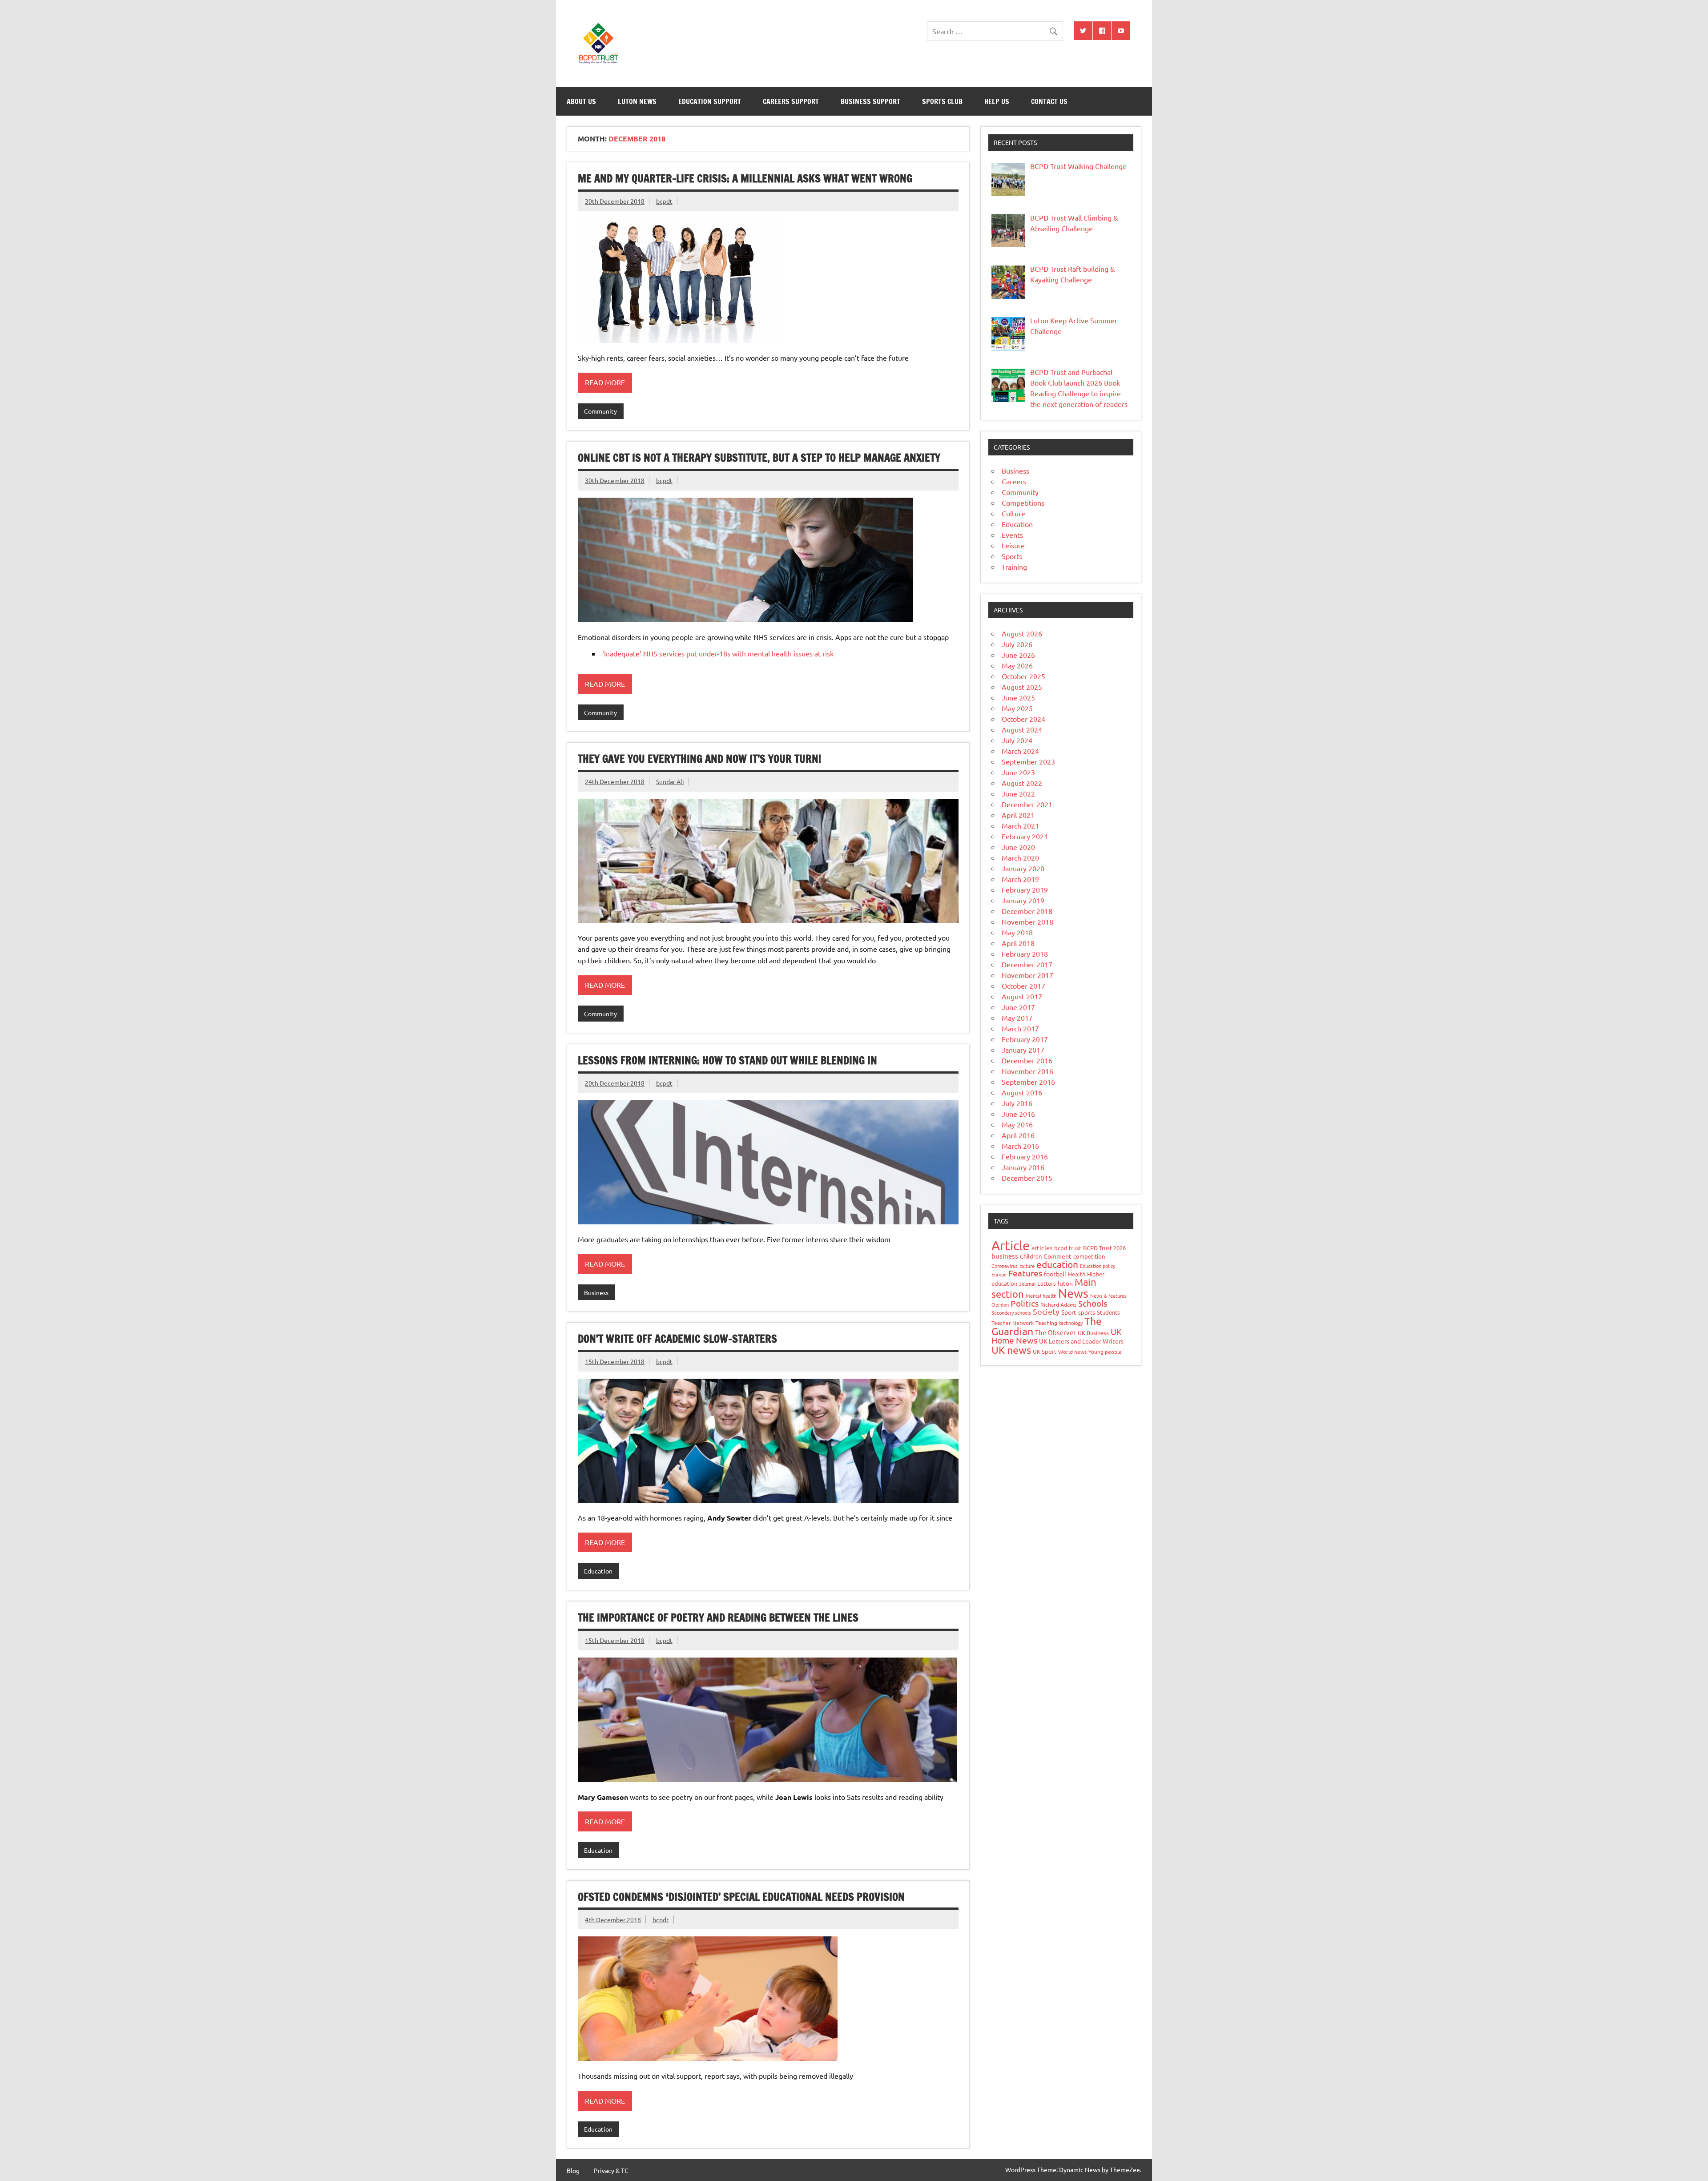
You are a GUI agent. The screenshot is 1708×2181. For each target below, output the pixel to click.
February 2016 (1025, 1156)
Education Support (710, 101)
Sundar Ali (670, 781)
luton (1065, 1283)
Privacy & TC (611, 2170)
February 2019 (1025, 889)
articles (1042, 1247)
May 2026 (1017, 665)
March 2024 (1020, 751)
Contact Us (1049, 101)
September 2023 (1028, 761)
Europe (999, 1274)
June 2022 (1018, 793)
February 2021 (1025, 836)
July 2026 (1017, 644)
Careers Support (791, 101)
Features (1025, 1273)
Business (596, 1292)
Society (1046, 1311)
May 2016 (1017, 1124)
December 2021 (1027, 804)
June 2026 (1018, 655)
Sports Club (942, 101)
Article (1011, 1245)
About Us (581, 101)
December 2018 (1027, 911)
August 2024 (1022, 729)
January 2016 (1023, 1167)
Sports (1012, 556)
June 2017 (1018, 1007)
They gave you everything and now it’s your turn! (699, 759)
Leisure (1013, 545)
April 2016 (1018, 1135)
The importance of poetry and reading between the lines (718, 1618)
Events (1012, 535)
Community (600, 411)
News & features (1108, 1296)
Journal (1027, 1284)
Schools (1093, 1303)
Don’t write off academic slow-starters (677, 1339)
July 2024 (1017, 740)
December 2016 (1027, 1060)
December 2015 (1027, 1178)
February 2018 (1025, 954)
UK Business (1093, 1333)
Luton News (637, 101)
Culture (1013, 513)
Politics (1025, 1303)
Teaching (1046, 1323)
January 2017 (1023, 1050)
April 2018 (1018, 943)
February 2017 (1025, 1039)
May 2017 (1017, 1018)
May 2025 (1017, 708)
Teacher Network (1013, 1323)
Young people (1105, 1352)
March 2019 (1020, 879)
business (1005, 1256)
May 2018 (1017, 932)
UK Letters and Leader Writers (1081, 1341)
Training (1014, 567)
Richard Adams (1058, 1304)
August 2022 (1022, 783)
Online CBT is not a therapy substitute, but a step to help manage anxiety (759, 458)
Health (1077, 1274)
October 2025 (1023, 676)
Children (1031, 1256)
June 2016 (1018, 1114)
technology (1071, 1323)
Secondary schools (1011, 1312)
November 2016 (1027, 1071)
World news (1072, 1352)
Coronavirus (1005, 1266)
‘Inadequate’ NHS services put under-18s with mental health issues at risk (718, 653)
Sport (1069, 1312)
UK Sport (1045, 1351)
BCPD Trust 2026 (1104, 1248)
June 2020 (1018, 847)
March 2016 (1020, 1146)
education (1057, 1264)
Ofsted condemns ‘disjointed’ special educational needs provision (741, 1897)
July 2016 (1017, 1103)
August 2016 (1022, 1092)
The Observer (1055, 1332)
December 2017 (1027, 964)
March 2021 (1020, 825)
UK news (1011, 1350)
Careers (1014, 481)
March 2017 (1020, 1028)
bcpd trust (1068, 1248)
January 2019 (1023, 900)
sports (1087, 1312)
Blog (573, 2170)
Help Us (997, 101)
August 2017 (1022, 996)
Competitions (1023, 503)
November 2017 (1027, 975)
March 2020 (1020, 857)
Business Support (870, 101)
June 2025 (1018, 697)
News (1073, 1293)
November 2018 (1027, 921)
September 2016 (1028, 1082)
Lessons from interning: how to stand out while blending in (727, 1060)
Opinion (1000, 1304)
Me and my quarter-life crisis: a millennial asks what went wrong (745, 178)
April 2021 (1018, 815)
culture (1027, 1266)
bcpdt (664, 201)
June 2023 (1018, 772)
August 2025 (1022, 687)
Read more (605, 382)
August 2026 (1022, 633)
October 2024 (1023, 719)
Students (1108, 1312)
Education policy (1098, 1266)
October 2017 (1023, 986)
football (1055, 1274)
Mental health (1041, 1296)
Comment (1057, 1256)
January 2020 (1023, 868)
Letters (1047, 1283)
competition (1089, 1256)
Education (598, 1571)
